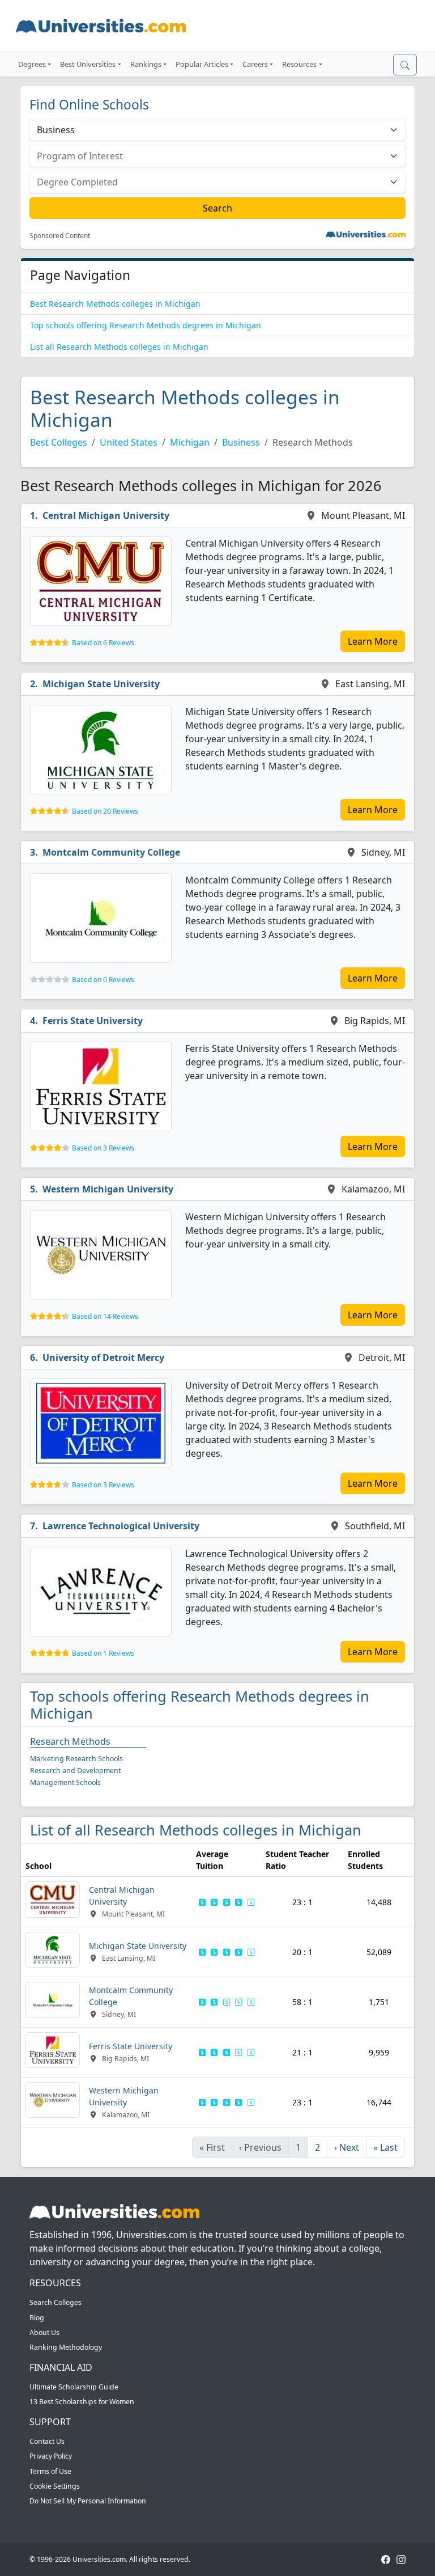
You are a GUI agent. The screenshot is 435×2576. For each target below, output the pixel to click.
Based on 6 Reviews (103, 643)
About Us (44, 2332)
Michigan (190, 442)
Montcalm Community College (111, 852)
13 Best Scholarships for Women (82, 2402)
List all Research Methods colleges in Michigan (119, 347)
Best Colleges (59, 442)
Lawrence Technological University (121, 1526)
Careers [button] (255, 64)
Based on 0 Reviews (103, 980)
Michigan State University (101, 684)
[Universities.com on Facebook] (386, 2559)
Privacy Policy (51, 2456)
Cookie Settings (55, 2486)
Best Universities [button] (88, 64)
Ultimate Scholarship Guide (74, 2387)
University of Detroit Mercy (103, 1357)
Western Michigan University (108, 1189)
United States (129, 442)
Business (241, 442)
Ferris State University (93, 1021)
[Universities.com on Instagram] (401, 2559)
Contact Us (47, 2441)
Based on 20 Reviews (105, 811)
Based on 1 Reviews (103, 1653)
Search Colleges (56, 2302)
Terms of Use (50, 2471)
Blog (37, 2318)
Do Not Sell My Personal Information (88, 2501)
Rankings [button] (146, 64)
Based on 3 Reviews (103, 1148)
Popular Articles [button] (202, 64)
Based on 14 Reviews (105, 1316)
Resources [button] (299, 64)
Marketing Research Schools (76, 1759)
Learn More (373, 641)
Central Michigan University (106, 515)
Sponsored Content (60, 236)
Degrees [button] (32, 64)
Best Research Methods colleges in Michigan (115, 304)
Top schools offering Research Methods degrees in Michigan (146, 325)
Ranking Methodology (66, 2347)
